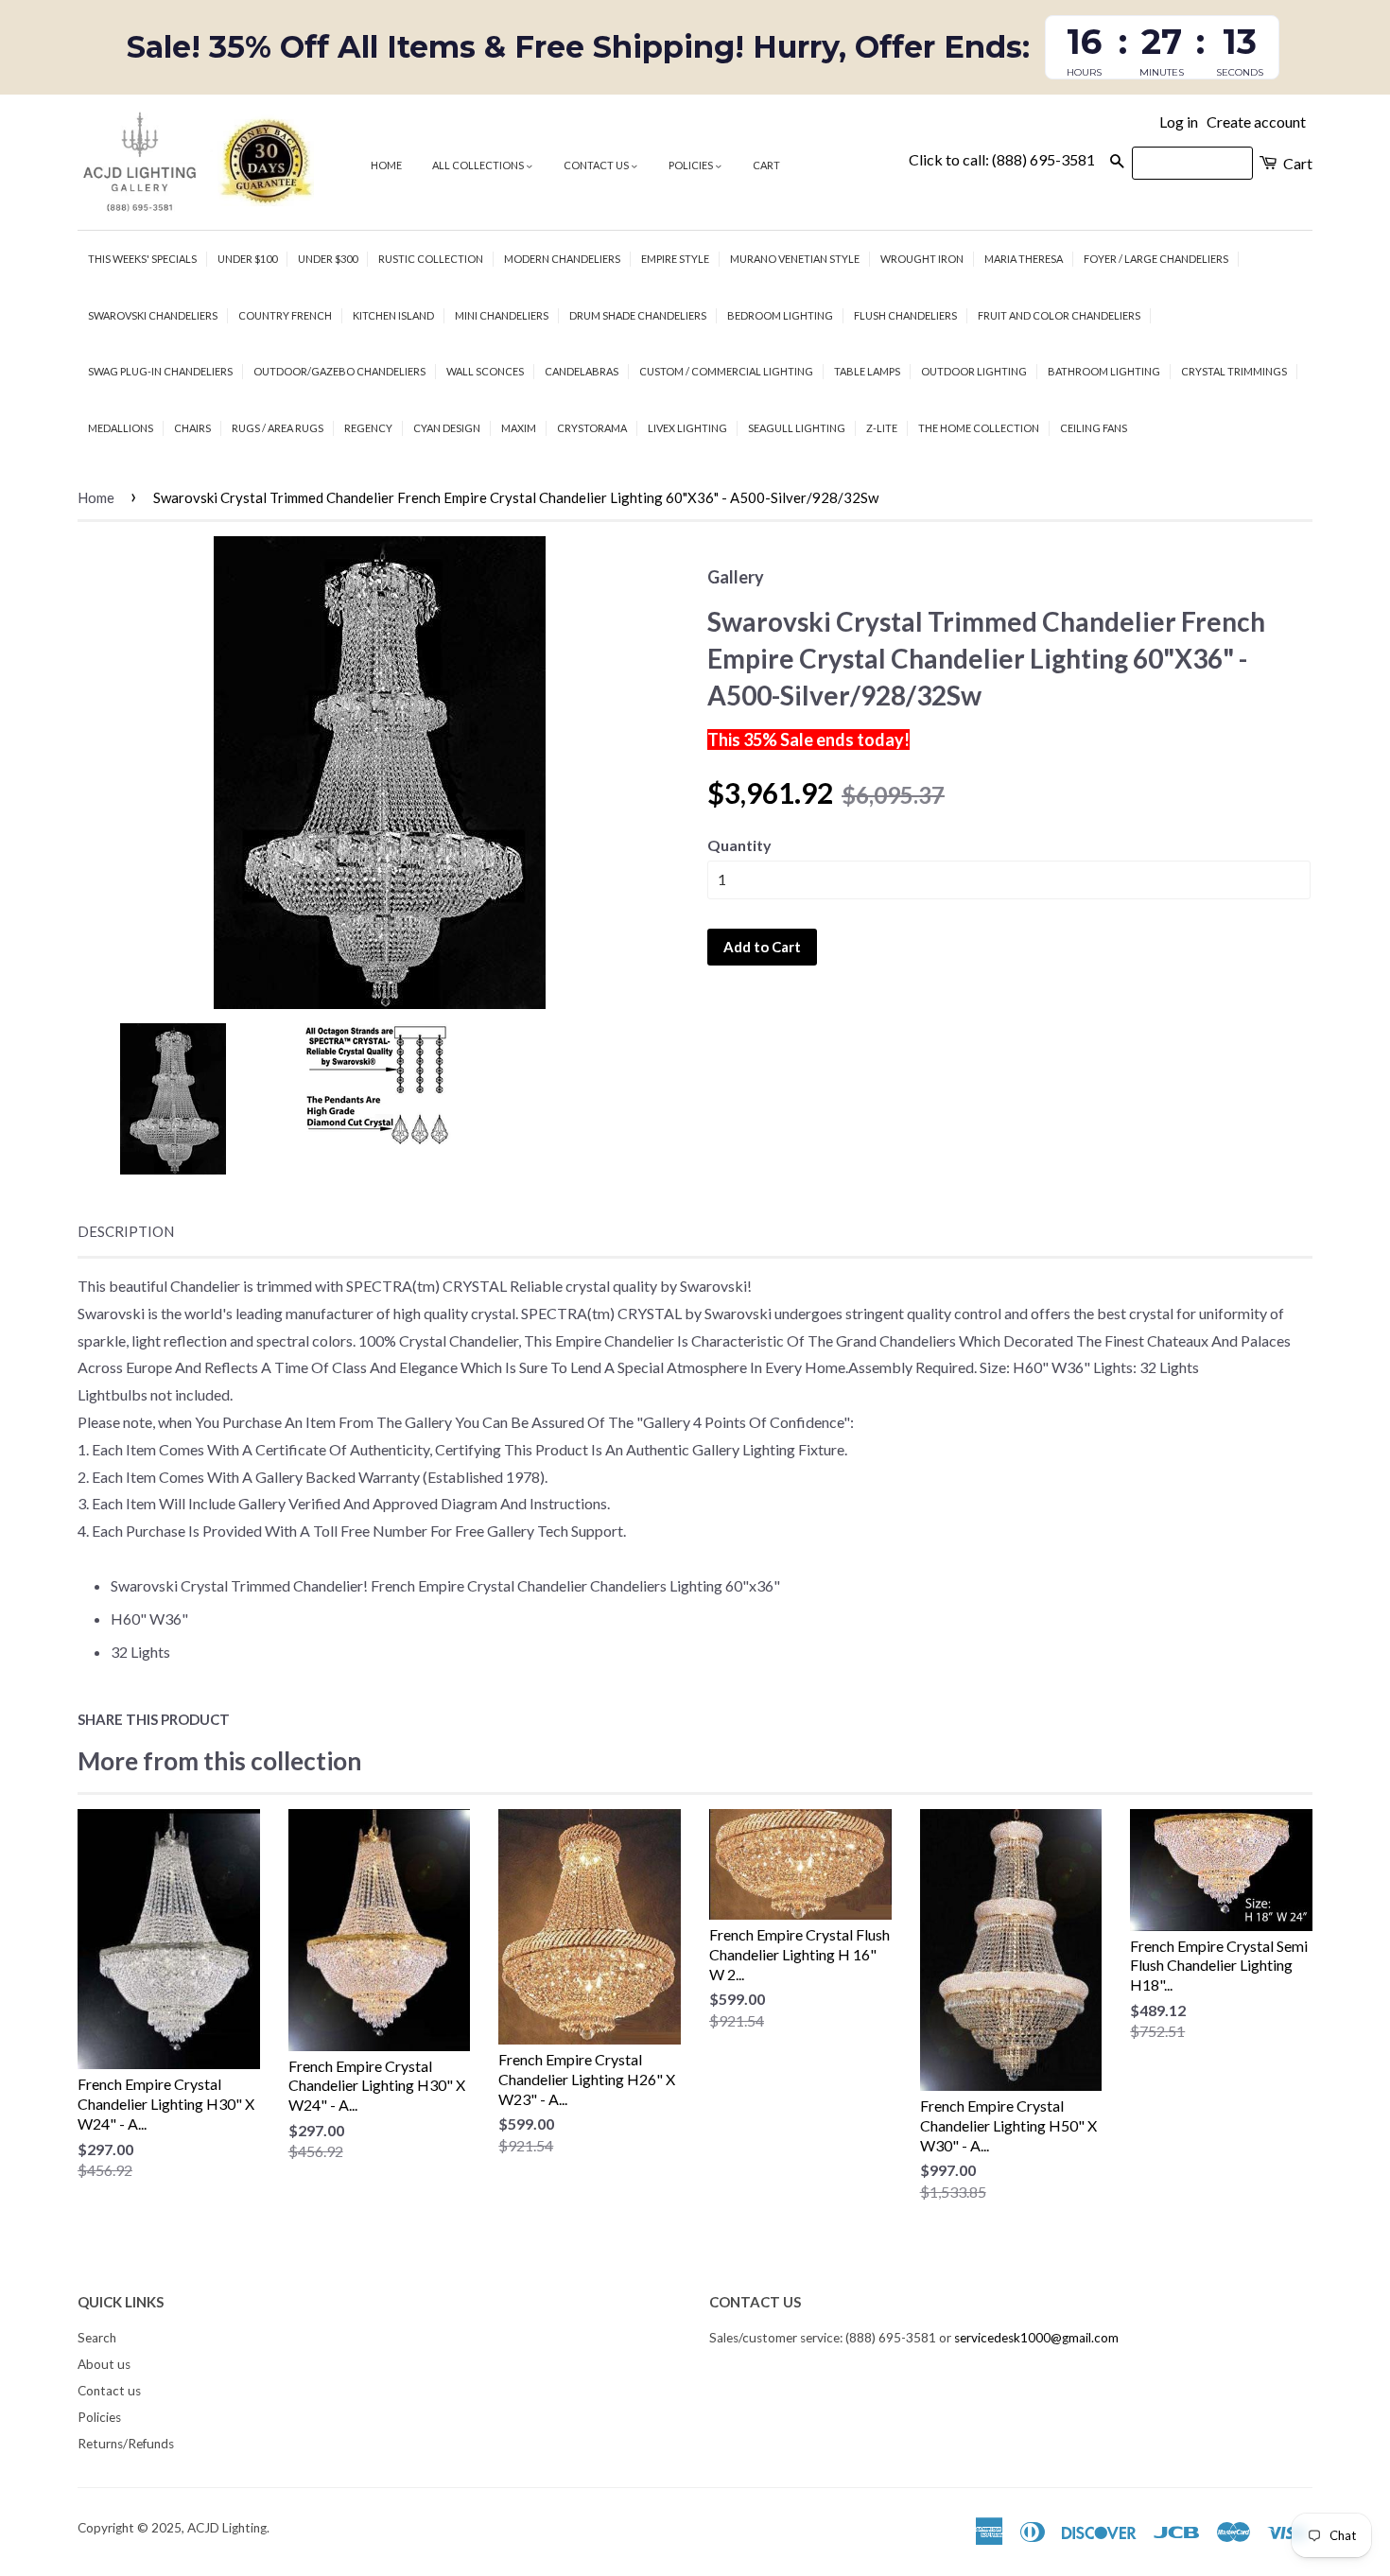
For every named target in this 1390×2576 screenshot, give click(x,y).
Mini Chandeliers (502, 315)
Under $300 (328, 259)
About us (104, 2364)
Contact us (597, 165)
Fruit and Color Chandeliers (1059, 315)
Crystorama (592, 428)
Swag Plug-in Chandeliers (160, 371)
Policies (692, 165)
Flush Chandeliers (905, 315)
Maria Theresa (1024, 259)
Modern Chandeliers (562, 259)
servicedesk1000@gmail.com (1036, 2338)
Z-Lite (882, 428)
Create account (1256, 122)
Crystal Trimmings (1234, 371)
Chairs (192, 428)
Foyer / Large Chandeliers (1156, 259)
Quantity (739, 845)
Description (126, 1231)
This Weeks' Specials (142, 259)
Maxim (519, 428)
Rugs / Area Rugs (278, 428)
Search (97, 2338)
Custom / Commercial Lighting (726, 371)
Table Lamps (867, 371)
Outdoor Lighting (974, 371)
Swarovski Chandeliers (153, 315)
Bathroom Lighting (1104, 371)
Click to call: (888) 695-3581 (1002, 159)
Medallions (121, 428)
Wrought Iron (922, 259)
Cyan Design (447, 428)
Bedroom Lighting (780, 315)
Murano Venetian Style (795, 259)
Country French (285, 315)
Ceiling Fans (1094, 428)
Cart (766, 165)
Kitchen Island (393, 315)
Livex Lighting (687, 428)
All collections (479, 165)
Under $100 (247, 259)
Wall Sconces (485, 371)
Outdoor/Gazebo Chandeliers (339, 371)
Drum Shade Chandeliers (638, 315)
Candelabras (582, 371)
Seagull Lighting (797, 428)
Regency (368, 428)
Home (386, 165)
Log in (1179, 122)
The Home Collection (979, 428)
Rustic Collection (431, 259)
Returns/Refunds (126, 2444)
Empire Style (675, 259)
